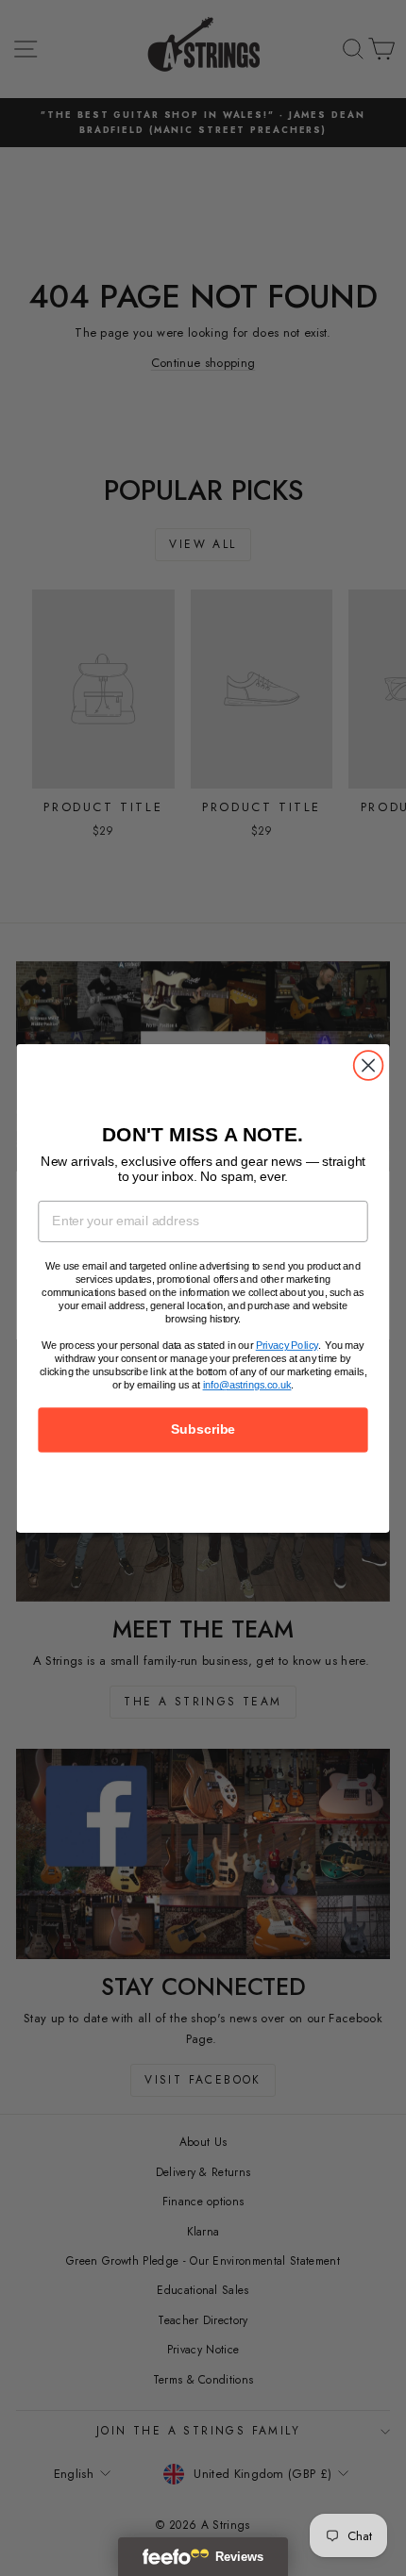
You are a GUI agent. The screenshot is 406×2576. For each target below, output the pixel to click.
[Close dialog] (369, 1065)
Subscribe (203, 1429)
